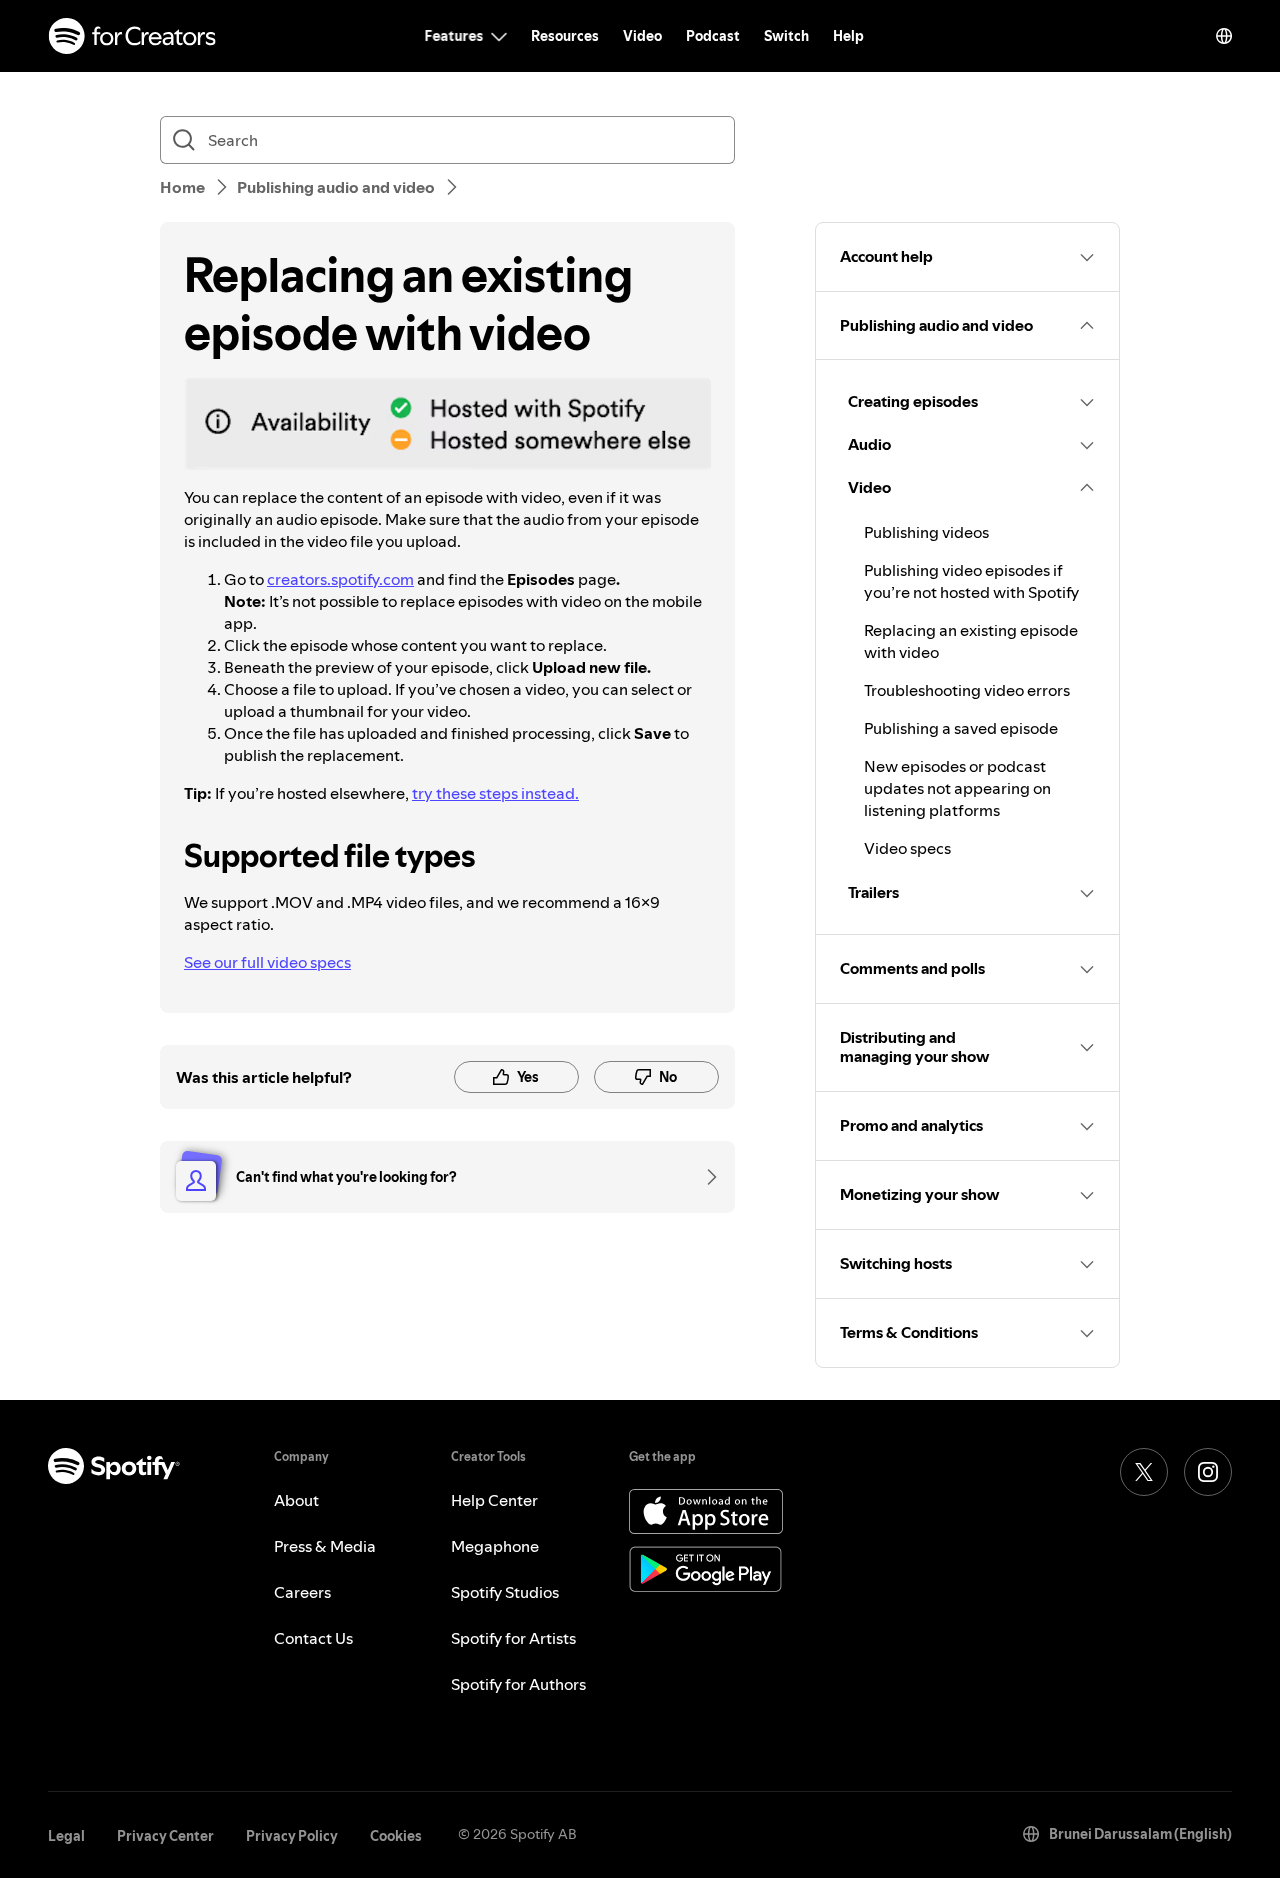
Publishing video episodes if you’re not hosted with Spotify (971, 581)
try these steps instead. (495, 793)
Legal (66, 1836)
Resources (565, 36)
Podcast (713, 36)
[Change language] (1224, 36)
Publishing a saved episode (961, 728)
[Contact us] (705, 1177)
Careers (302, 1592)
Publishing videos (926, 532)
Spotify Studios (505, 1592)
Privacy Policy (292, 1836)
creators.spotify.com (340, 579)
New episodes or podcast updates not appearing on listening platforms (957, 788)
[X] (1144, 1472)
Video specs (907, 848)
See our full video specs (267, 962)
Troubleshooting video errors (967, 690)
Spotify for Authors (518, 1684)
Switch (786, 36)
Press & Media (325, 1546)
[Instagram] (1208, 1472)
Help (848, 36)
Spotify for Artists (513, 1638)
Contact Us (313, 1638)
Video (642, 36)
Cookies (396, 1836)
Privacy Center (165, 1836)
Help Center (494, 1500)
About (296, 1500)
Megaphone (495, 1546)
